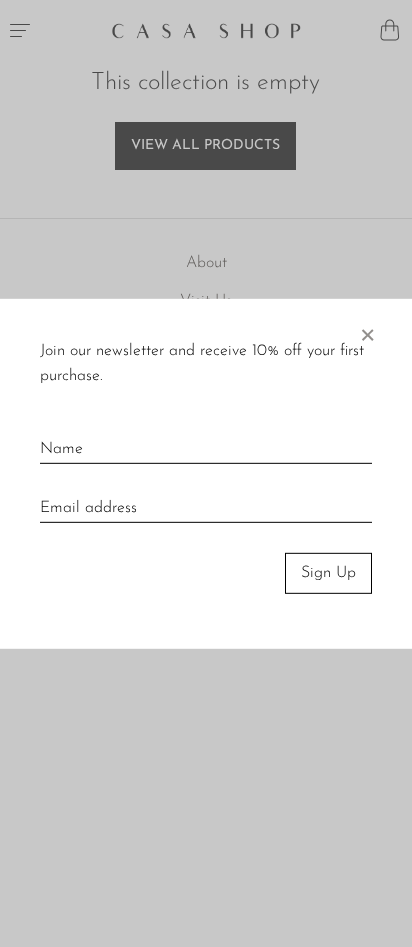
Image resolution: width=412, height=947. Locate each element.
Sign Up (328, 573)
